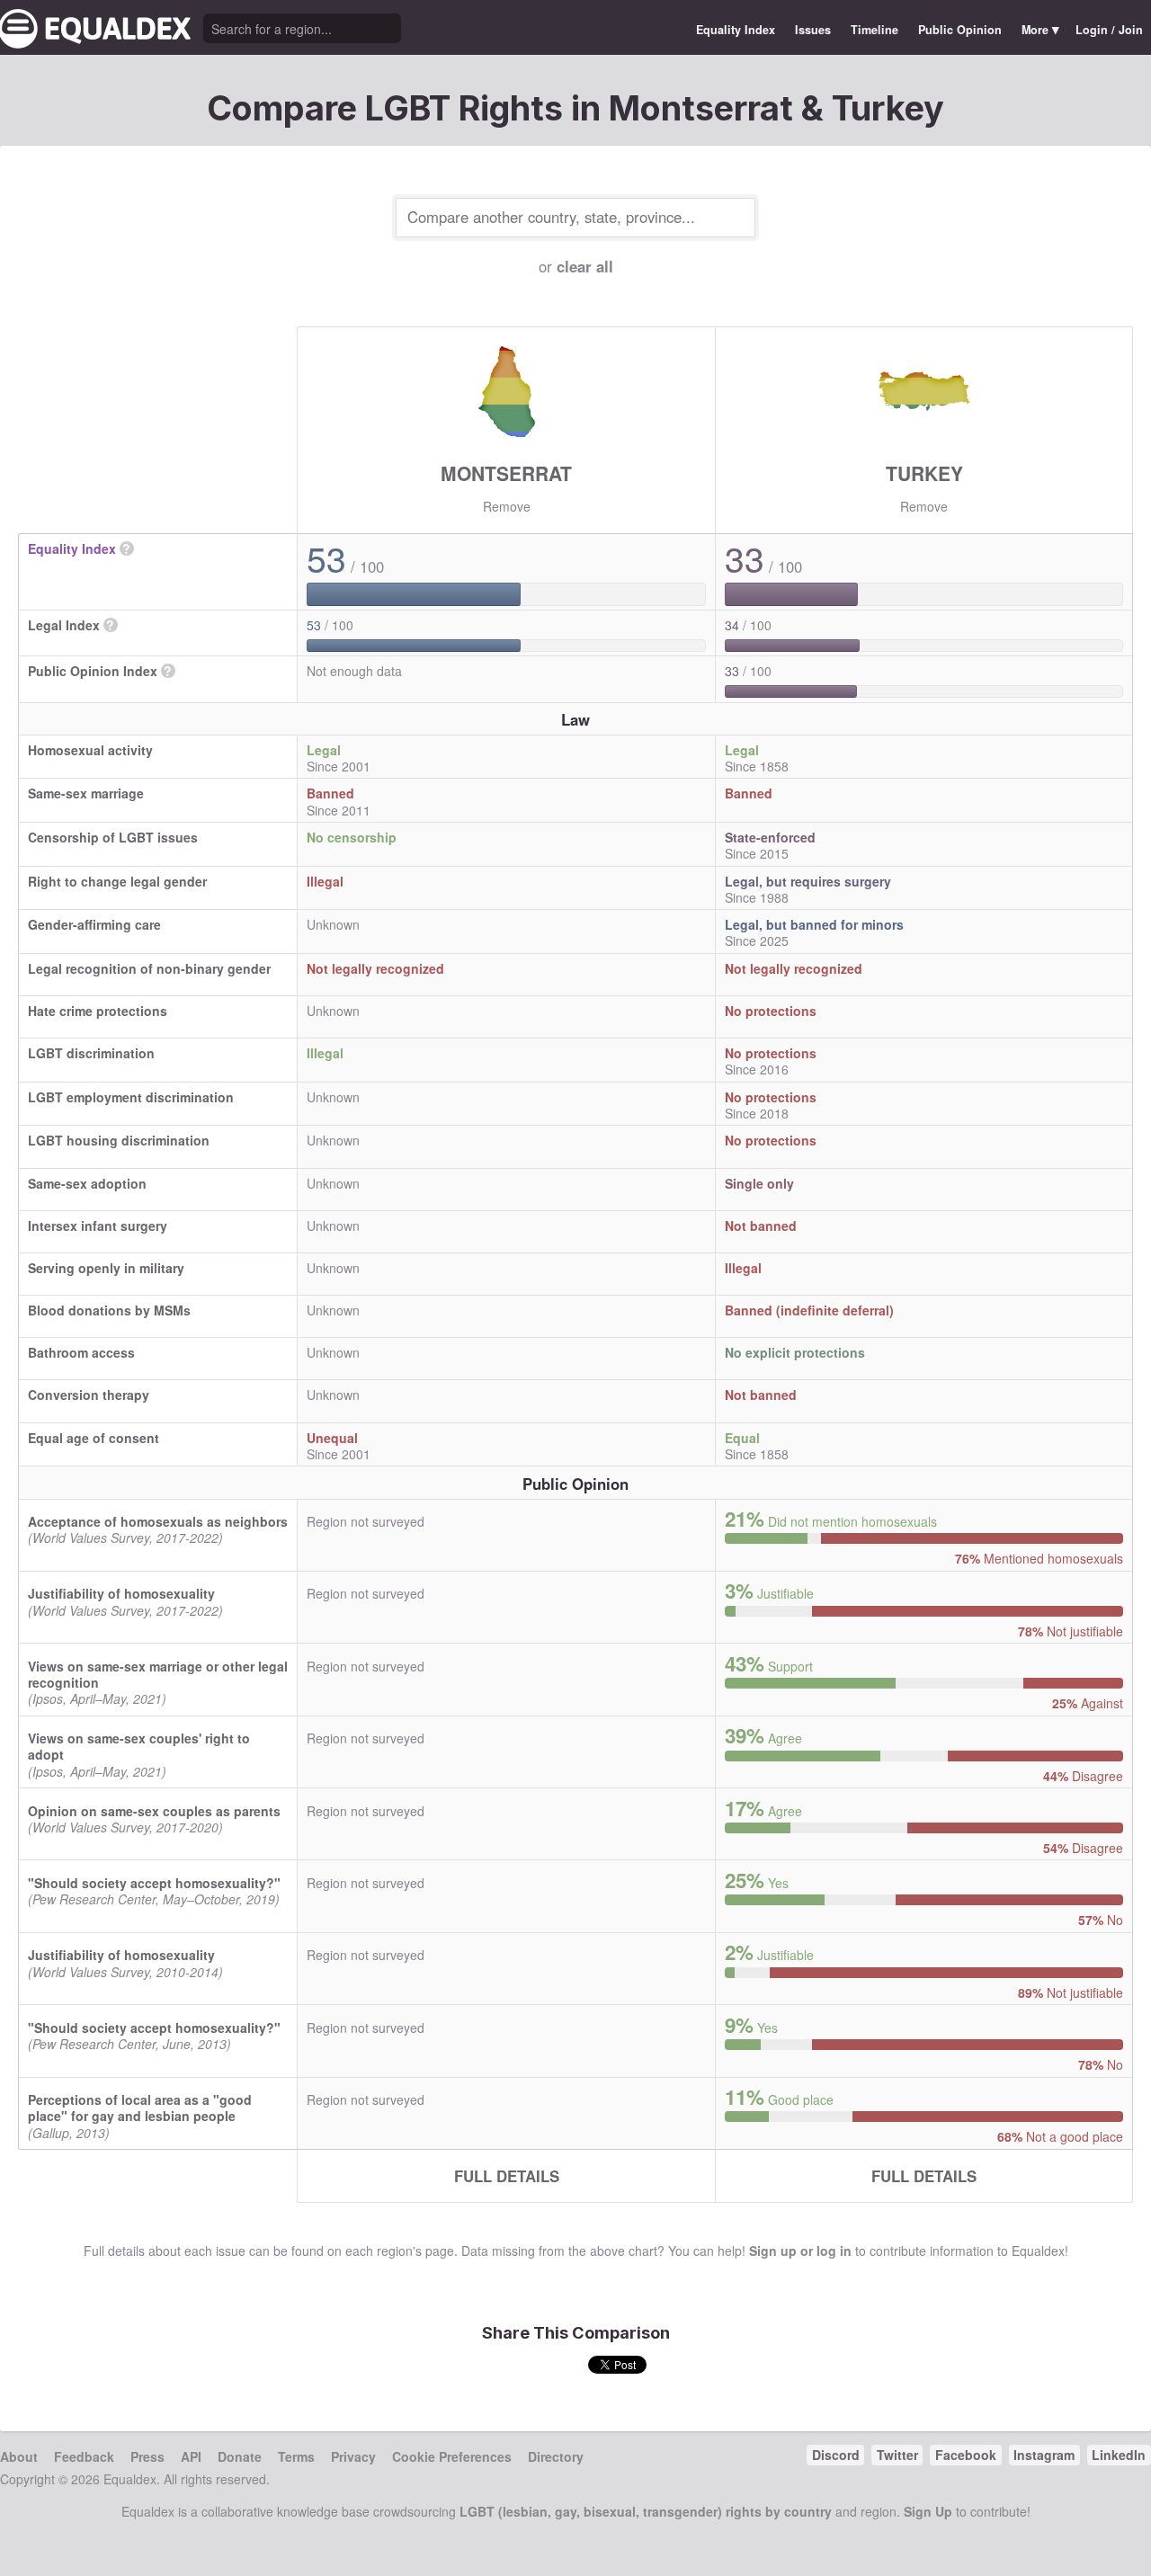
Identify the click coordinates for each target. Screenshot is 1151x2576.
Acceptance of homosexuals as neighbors (158, 1521)
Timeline (874, 30)
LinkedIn (1119, 2455)
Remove (507, 506)
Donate (240, 2456)
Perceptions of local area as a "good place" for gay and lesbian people (140, 2108)
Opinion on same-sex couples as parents (154, 1811)
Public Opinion (960, 30)
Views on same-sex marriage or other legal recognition (158, 1674)
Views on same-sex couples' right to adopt (139, 1746)
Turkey (924, 473)
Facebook (966, 2455)
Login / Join (1109, 30)
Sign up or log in (800, 2251)
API (191, 2456)
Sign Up (928, 2511)
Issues (813, 30)
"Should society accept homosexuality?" (154, 1883)
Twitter (897, 2455)
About (19, 2456)
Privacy (353, 2456)
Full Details (507, 2176)
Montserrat (506, 473)
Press (147, 2456)
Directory (556, 2456)
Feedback (84, 2456)
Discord (836, 2455)
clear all (585, 266)
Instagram (1044, 2455)
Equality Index (736, 30)
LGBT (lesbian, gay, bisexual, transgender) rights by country (646, 2511)
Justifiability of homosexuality (121, 1593)
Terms (296, 2456)
